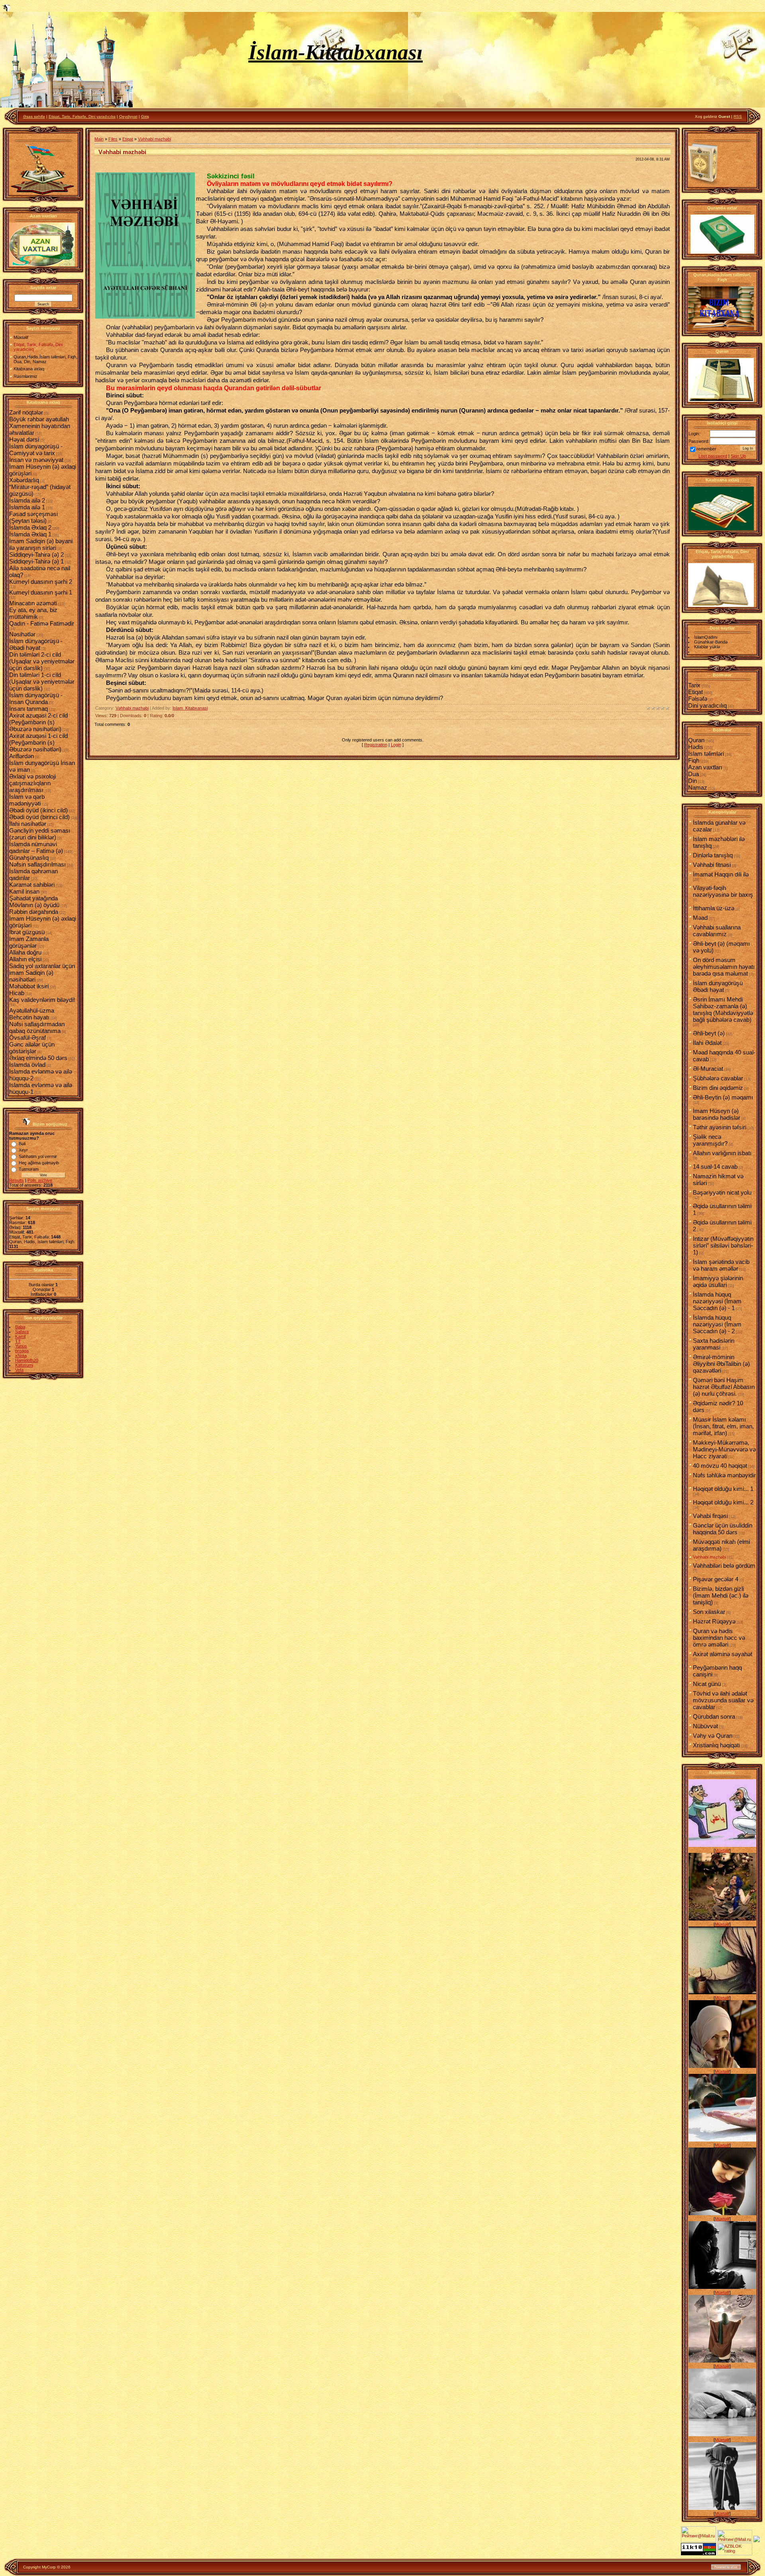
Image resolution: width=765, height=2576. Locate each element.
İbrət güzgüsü (27, 932)
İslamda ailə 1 (27, 507)
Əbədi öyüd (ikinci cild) (38, 810)
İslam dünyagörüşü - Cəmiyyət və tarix (36, 450)
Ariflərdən (22, 756)
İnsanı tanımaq (28, 709)
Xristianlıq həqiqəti (716, 1745)
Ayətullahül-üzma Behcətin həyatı (32, 1014)
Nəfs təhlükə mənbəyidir (724, 1475)
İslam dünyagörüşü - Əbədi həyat (36, 644)
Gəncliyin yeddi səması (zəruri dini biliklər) (40, 834)
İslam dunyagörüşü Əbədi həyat (718, 986)
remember (706, 449)
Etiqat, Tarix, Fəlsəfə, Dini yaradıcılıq (82, 116)
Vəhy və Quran (713, 1736)
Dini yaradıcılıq (707, 705)
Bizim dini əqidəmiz (718, 1088)
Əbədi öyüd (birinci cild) (39, 817)
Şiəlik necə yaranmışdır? (710, 1140)
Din (692, 781)
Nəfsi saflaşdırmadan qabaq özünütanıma (37, 1027)
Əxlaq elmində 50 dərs (38, 1058)
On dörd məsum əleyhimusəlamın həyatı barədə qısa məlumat (724, 967)
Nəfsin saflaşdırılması (37, 864)
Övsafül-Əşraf (27, 1038)
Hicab (17, 993)
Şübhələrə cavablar (718, 1078)
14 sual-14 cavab (715, 1167)
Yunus (21, 1346)
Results (17, 1180)
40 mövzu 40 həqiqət (720, 1466)
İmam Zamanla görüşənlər (29, 942)
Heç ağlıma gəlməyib (39, 1163)
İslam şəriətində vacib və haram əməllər (721, 1265)
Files (113, 139)
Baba (20, 1327)
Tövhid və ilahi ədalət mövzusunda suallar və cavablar (723, 1700)
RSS (738, 116)
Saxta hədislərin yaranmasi (714, 1344)
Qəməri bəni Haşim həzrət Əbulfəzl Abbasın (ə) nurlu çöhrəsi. (724, 1387)
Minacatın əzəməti (33, 603)
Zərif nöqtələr (26, 412)
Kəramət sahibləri (32, 885)
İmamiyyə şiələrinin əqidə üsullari (718, 1281)
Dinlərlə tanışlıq (713, 855)
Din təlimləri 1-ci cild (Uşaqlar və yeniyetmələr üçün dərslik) (42, 682)
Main (99, 139)
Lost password (713, 456)
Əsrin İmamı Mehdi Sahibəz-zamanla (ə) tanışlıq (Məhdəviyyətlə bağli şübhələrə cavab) (723, 1009)
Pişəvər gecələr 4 (716, 1579)
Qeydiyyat (128, 116)
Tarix (694, 685)
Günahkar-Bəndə (711, 642)
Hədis (696, 747)
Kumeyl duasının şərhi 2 (41, 582)
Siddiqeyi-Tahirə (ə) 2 (36, 555)
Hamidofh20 (27, 1360)
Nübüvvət (705, 1726)
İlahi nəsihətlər (28, 824)
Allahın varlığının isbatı (722, 1153)
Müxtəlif (722, 1850)
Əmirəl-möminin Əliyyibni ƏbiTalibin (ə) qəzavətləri (721, 1364)
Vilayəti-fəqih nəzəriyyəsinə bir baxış (723, 891)
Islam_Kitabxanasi (190, 708)
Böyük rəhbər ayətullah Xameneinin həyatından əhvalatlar (40, 426)
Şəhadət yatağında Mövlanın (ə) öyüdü (34, 902)
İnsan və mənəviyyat (36, 460)
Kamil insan (24, 891)
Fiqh (694, 760)
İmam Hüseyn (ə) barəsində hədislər (717, 1114)
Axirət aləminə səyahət (723, 1654)
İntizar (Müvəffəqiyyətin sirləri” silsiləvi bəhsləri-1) (723, 1245)
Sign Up (738, 456)
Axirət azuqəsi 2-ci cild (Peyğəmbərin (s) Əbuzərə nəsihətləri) (38, 722)
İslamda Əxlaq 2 (30, 527)
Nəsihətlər (22, 634)
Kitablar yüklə (707, 647)
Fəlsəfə (698, 699)
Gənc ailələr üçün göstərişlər (32, 1048)
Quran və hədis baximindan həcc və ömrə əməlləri (719, 1638)
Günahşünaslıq (29, 858)
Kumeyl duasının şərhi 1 (41, 592)
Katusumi (24, 1365)
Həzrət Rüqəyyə (714, 1621)
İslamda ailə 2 (27, 500)
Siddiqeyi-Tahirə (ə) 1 (36, 561)
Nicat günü (707, 1684)
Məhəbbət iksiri (29, 986)
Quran (696, 740)
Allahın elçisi (25, 959)
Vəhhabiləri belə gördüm (724, 1566)
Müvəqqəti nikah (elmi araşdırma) (721, 1545)
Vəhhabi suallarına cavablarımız (717, 931)
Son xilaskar (709, 1612)
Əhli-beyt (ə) (709, 1033)
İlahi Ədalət (707, 1043)
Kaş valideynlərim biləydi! (42, 1000)
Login (396, 745)
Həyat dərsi (24, 439)
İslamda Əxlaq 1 (30, 534)
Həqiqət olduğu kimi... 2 (723, 1502)
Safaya (22, 1332)
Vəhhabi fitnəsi (712, 865)
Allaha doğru (25, 952)
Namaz (698, 787)
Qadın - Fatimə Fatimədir (42, 623)
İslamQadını (706, 637)
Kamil (20, 1336)
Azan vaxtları (705, 767)
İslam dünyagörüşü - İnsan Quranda (36, 698)
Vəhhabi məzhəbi (154, 139)
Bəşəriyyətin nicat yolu (722, 1192)
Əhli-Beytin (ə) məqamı (723, 1097)
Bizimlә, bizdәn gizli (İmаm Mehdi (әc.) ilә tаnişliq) (721, 1595)
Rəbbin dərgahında (34, 912)
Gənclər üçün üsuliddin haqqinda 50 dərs (723, 1529)
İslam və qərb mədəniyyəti (27, 800)
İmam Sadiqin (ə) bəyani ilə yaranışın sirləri (41, 544)
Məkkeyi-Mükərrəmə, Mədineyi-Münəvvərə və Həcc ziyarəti (724, 1449)
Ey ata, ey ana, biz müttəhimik (33, 613)
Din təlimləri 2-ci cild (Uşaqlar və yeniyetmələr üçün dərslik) (42, 661)
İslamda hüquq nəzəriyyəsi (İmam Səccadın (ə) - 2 (717, 1324)
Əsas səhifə (34, 116)
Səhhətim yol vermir (38, 1156)
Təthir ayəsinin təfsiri (720, 1127)
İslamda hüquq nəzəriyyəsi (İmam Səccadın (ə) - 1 (717, 1301)
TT (18, 1341)
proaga (22, 1351)
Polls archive (40, 1180)
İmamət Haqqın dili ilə (721, 874)
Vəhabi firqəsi (710, 1516)
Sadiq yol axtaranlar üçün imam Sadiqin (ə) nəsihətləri (42, 973)
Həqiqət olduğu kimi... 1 (723, 1489)
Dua (693, 774)
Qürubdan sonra (714, 1716)
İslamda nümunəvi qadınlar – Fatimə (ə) (36, 847)
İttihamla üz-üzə (714, 908)
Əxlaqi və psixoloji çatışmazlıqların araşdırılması (32, 783)
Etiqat (128, 139)
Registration (376, 745)
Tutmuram (29, 1169)
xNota (21, 1355)
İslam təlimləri (706, 754)
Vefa (19, 1370)
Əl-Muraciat (708, 1069)
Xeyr (23, 1150)
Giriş (145, 116)
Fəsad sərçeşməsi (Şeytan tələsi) (33, 517)
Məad (700, 918)
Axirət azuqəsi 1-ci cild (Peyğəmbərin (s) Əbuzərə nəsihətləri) (38, 742)
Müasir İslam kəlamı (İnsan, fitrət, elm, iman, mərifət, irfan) (723, 1426)
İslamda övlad (27, 1065)
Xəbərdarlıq (24, 480)
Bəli (22, 1144)
